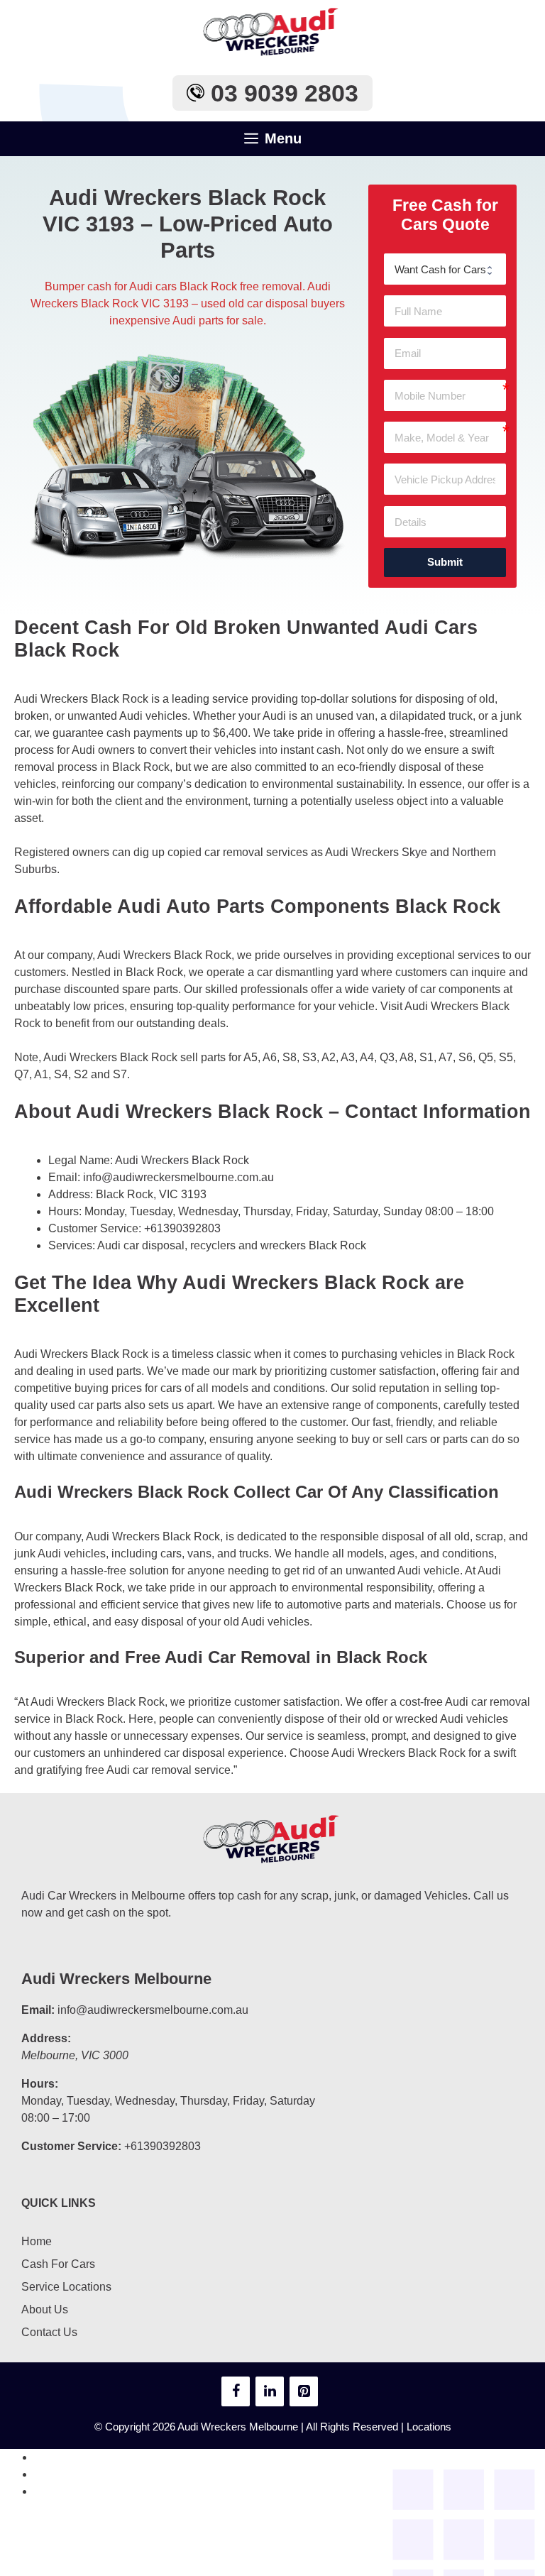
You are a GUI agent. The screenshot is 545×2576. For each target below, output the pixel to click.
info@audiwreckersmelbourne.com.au (178, 1177)
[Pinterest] (304, 2391)
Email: (38, 2010)
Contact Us (49, 2332)
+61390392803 (182, 1228)
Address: (46, 2038)
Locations (429, 2427)
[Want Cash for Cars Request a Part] (445, 269)
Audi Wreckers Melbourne (116, 1979)
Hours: (40, 2084)
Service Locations (66, 2287)
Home (37, 2241)
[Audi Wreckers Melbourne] (272, 32)
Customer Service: (71, 2146)
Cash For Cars (58, 2264)
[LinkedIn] (270, 2391)
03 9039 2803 (281, 93)
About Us (45, 2309)
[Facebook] (236, 2391)
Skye (414, 852)
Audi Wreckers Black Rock (182, 1160)
